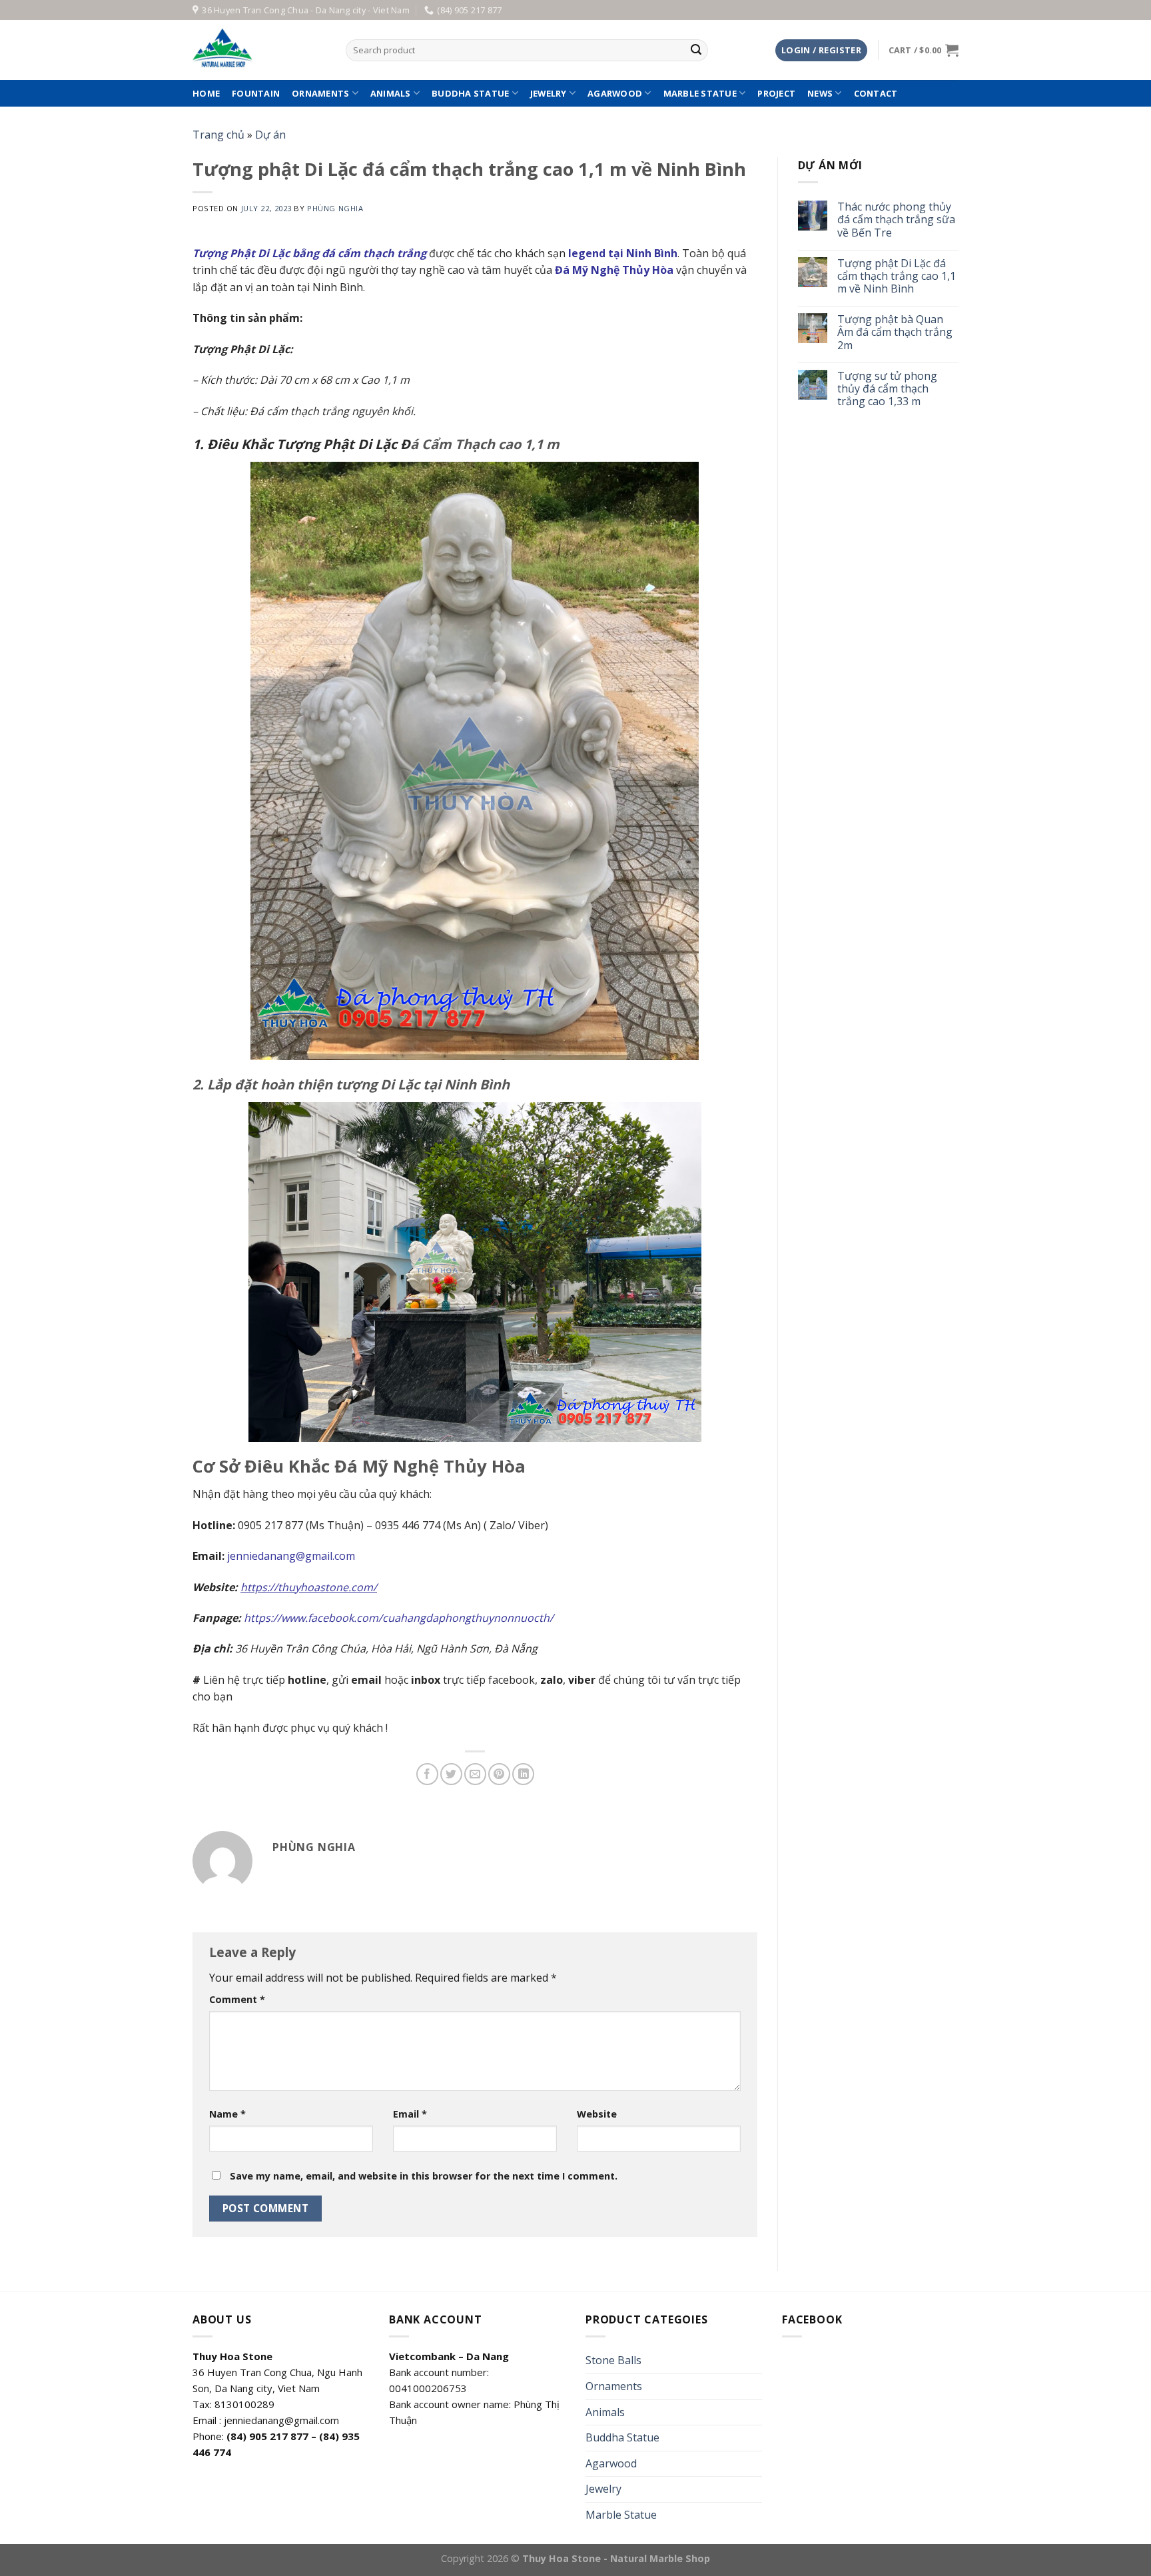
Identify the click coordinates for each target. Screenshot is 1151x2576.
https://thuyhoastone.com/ (309, 1587)
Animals (391, 93)
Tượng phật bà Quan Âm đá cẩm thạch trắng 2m (895, 332)
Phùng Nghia (335, 208)
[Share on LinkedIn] (523, 1774)
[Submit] (696, 51)
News (820, 93)
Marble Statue (700, 93)
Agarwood (615, 93)
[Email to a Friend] (475, 1774)
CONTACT (876, 93)
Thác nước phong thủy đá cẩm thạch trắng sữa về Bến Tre (896, 220)
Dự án (270, 135)
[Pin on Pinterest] (499, 1774)
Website (597, 2114)
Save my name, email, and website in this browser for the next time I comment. (424, 2176)
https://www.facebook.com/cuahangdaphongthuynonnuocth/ (399, 1618)
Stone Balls (613, 2360)
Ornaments (320, 93)
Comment (237, 1999)
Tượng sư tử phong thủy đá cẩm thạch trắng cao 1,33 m (887, 389)
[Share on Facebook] (427, 1774)
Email (410, 2114)
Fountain (256, 93)
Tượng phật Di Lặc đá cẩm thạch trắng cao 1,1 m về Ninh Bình (897, 277)
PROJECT (776, 93)
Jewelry (549, 93)
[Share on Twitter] (451, 1774)
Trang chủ (218, 135)
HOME (206, 93)
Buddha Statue (470, 93)
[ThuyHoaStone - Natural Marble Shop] (259, 50)
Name (227, 2114)
